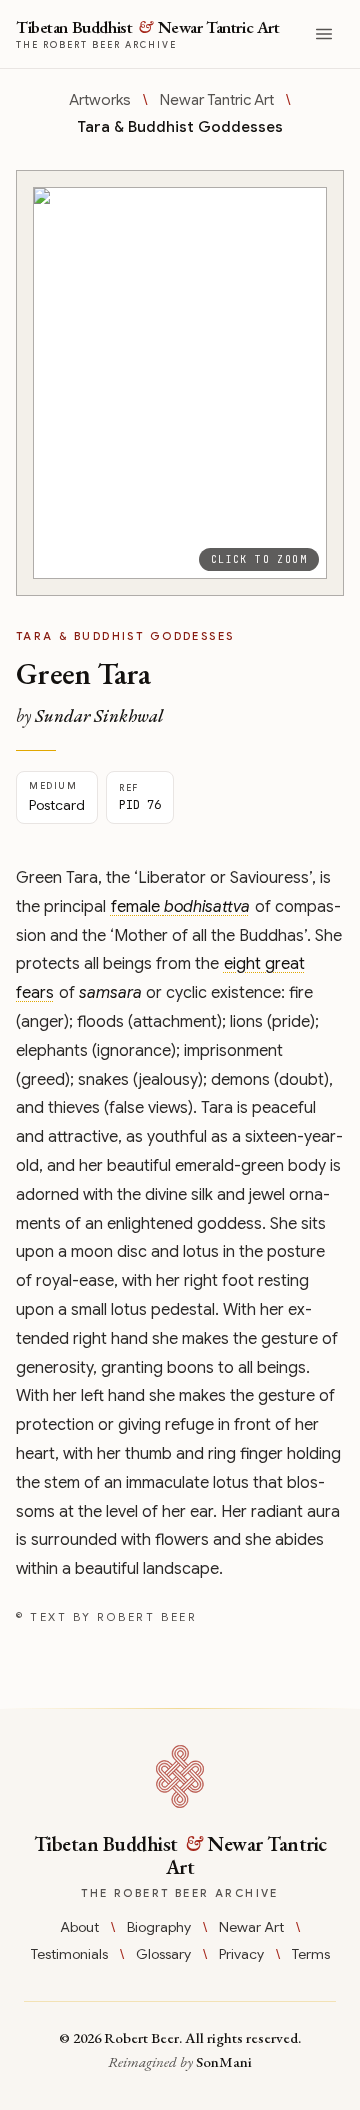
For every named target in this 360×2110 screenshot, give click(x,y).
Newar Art (251, 1927)
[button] (180, 383)
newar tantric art (217, 100)
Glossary (163, 1954)
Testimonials (69, 1954)
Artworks (100, 100)
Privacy (241, 1954)
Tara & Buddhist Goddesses (180, 127)
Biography (159, 1927)
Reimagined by (180, 2061)
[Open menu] (324, 34)
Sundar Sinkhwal (99, 715)
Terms (311, 1954)
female (180, 907)
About (79, 1927)
